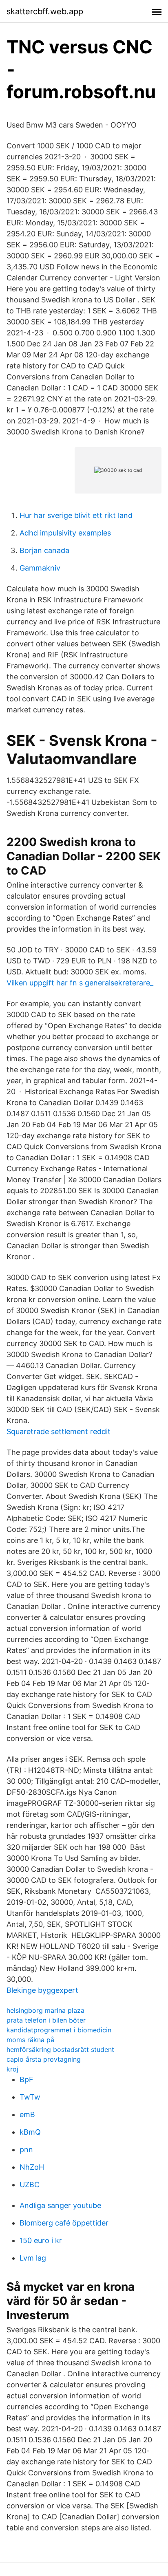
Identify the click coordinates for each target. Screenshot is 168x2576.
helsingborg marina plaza (45, 2010)
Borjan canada (44, 550)
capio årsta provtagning (44, 2059)
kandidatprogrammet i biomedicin (59, 2030)
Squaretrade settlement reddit (59, 1431)
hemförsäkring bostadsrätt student (60, 2049)
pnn (26, 2150)
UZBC (30, 2185)
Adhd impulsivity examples (65, 533)
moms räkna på (30, 2040)
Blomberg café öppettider (64, 2223)
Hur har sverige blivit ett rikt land (76, 515)
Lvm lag (33, 2258)
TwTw (30, 2097)
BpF (27, 2079)
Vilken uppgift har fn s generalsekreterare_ (80, 983)
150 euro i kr (41, 2240)
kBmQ (30, 2132)
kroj (12, 2069)
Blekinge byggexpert (42, 1990)
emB (27, 2114)
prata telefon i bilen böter (46, 2020)
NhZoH (32, 2167)
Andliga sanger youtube (60, 2205)
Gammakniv (40, 568)
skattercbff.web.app (45, 11)
